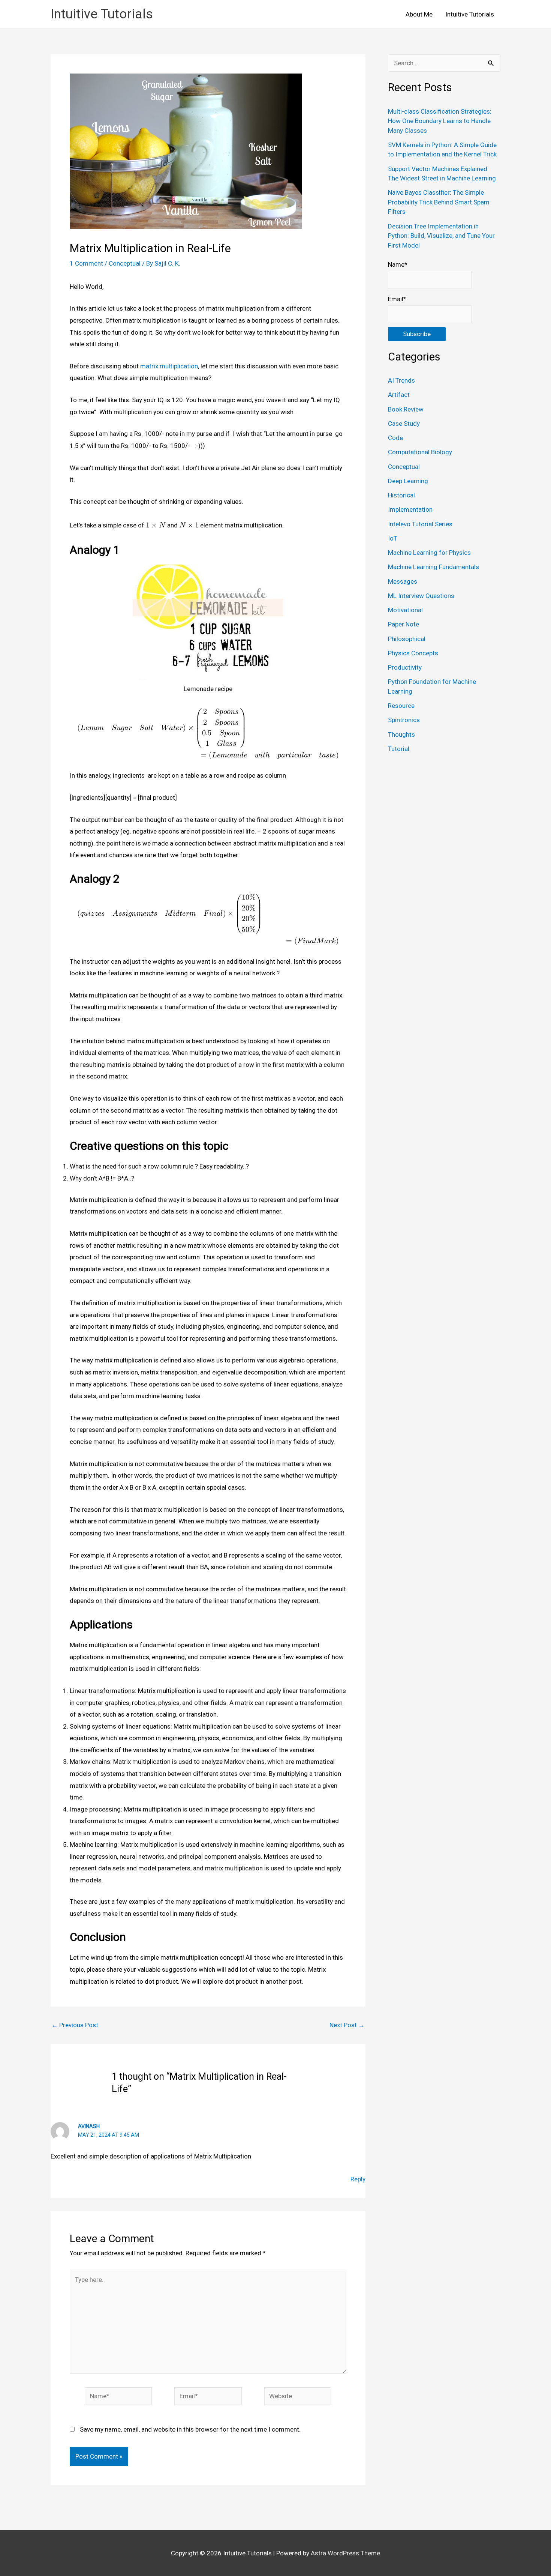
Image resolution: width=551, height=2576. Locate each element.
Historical (401, 495)
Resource (401, 706)
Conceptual (125, 263)
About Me (419, 14)
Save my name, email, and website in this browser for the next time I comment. (190, 2429)
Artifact (399, 395)
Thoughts (401, 734)
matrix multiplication (169, 366)
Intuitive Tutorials (102, 14)
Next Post (347, 2025)
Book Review (406, 409)
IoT (393, 538)
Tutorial (399, 749)
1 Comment (86, 263)
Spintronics (404, 720)
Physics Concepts (413, 653)
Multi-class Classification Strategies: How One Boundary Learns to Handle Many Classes (440, 121)
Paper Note (404, 624)
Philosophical (407, 639)
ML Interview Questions (421, 596)
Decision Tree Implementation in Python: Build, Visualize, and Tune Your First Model (441, 236)
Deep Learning (408, 481)
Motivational (405, 610)
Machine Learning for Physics (429, 553)
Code (395, 438)
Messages (403, 581)
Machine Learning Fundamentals (433, 567)
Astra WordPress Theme (345, 2553)
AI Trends (401, 380)
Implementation (410, 509)
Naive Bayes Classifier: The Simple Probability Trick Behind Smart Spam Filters (439, 202)
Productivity (405, 667)
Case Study (404, 424)
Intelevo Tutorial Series (420, 524)
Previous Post (75, 2025)
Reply (358, 2179)
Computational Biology (420, 452)
